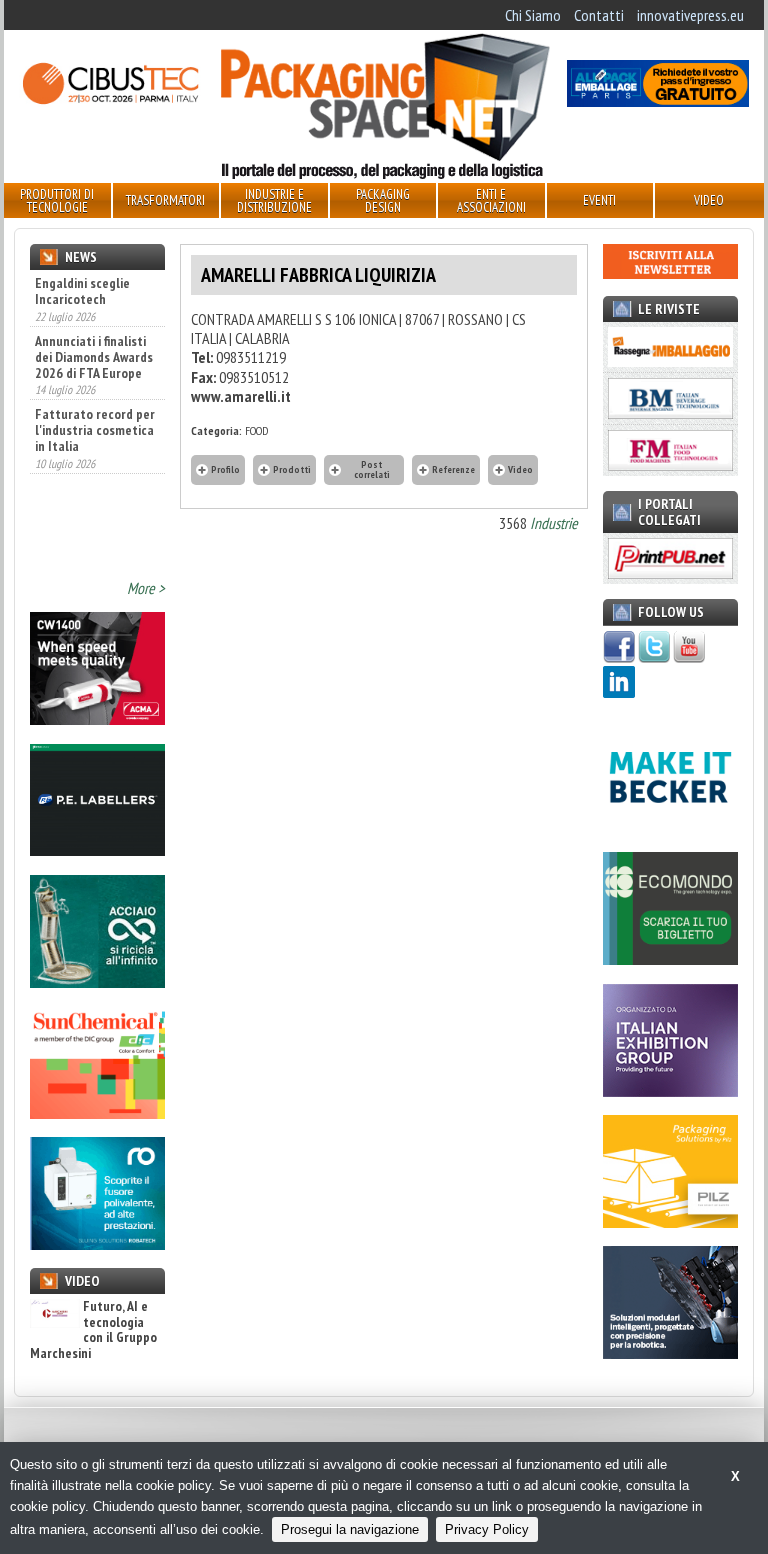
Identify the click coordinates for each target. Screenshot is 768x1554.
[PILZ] (670, 1222)
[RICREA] (97, 982)
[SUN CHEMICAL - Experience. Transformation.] (97, 1113)
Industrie (554, 523)
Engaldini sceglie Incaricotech (82, 291)
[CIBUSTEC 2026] (110, 101)
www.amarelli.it (241, 396)
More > (146, 588)
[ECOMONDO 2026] (670, 959)
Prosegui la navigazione (350, 1529)
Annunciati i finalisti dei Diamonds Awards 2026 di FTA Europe (94, 357)
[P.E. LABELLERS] (97, 850)
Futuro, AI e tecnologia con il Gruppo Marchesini (93, 1330)
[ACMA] (97, 719)
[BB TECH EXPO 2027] (670, 1091)
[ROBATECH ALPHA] (97, 1244)
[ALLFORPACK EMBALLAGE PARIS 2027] (658, 101)
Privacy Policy (487, 1529)
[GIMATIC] (670, 1353)
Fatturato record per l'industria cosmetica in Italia (95, 430)
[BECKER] (670, 828)
